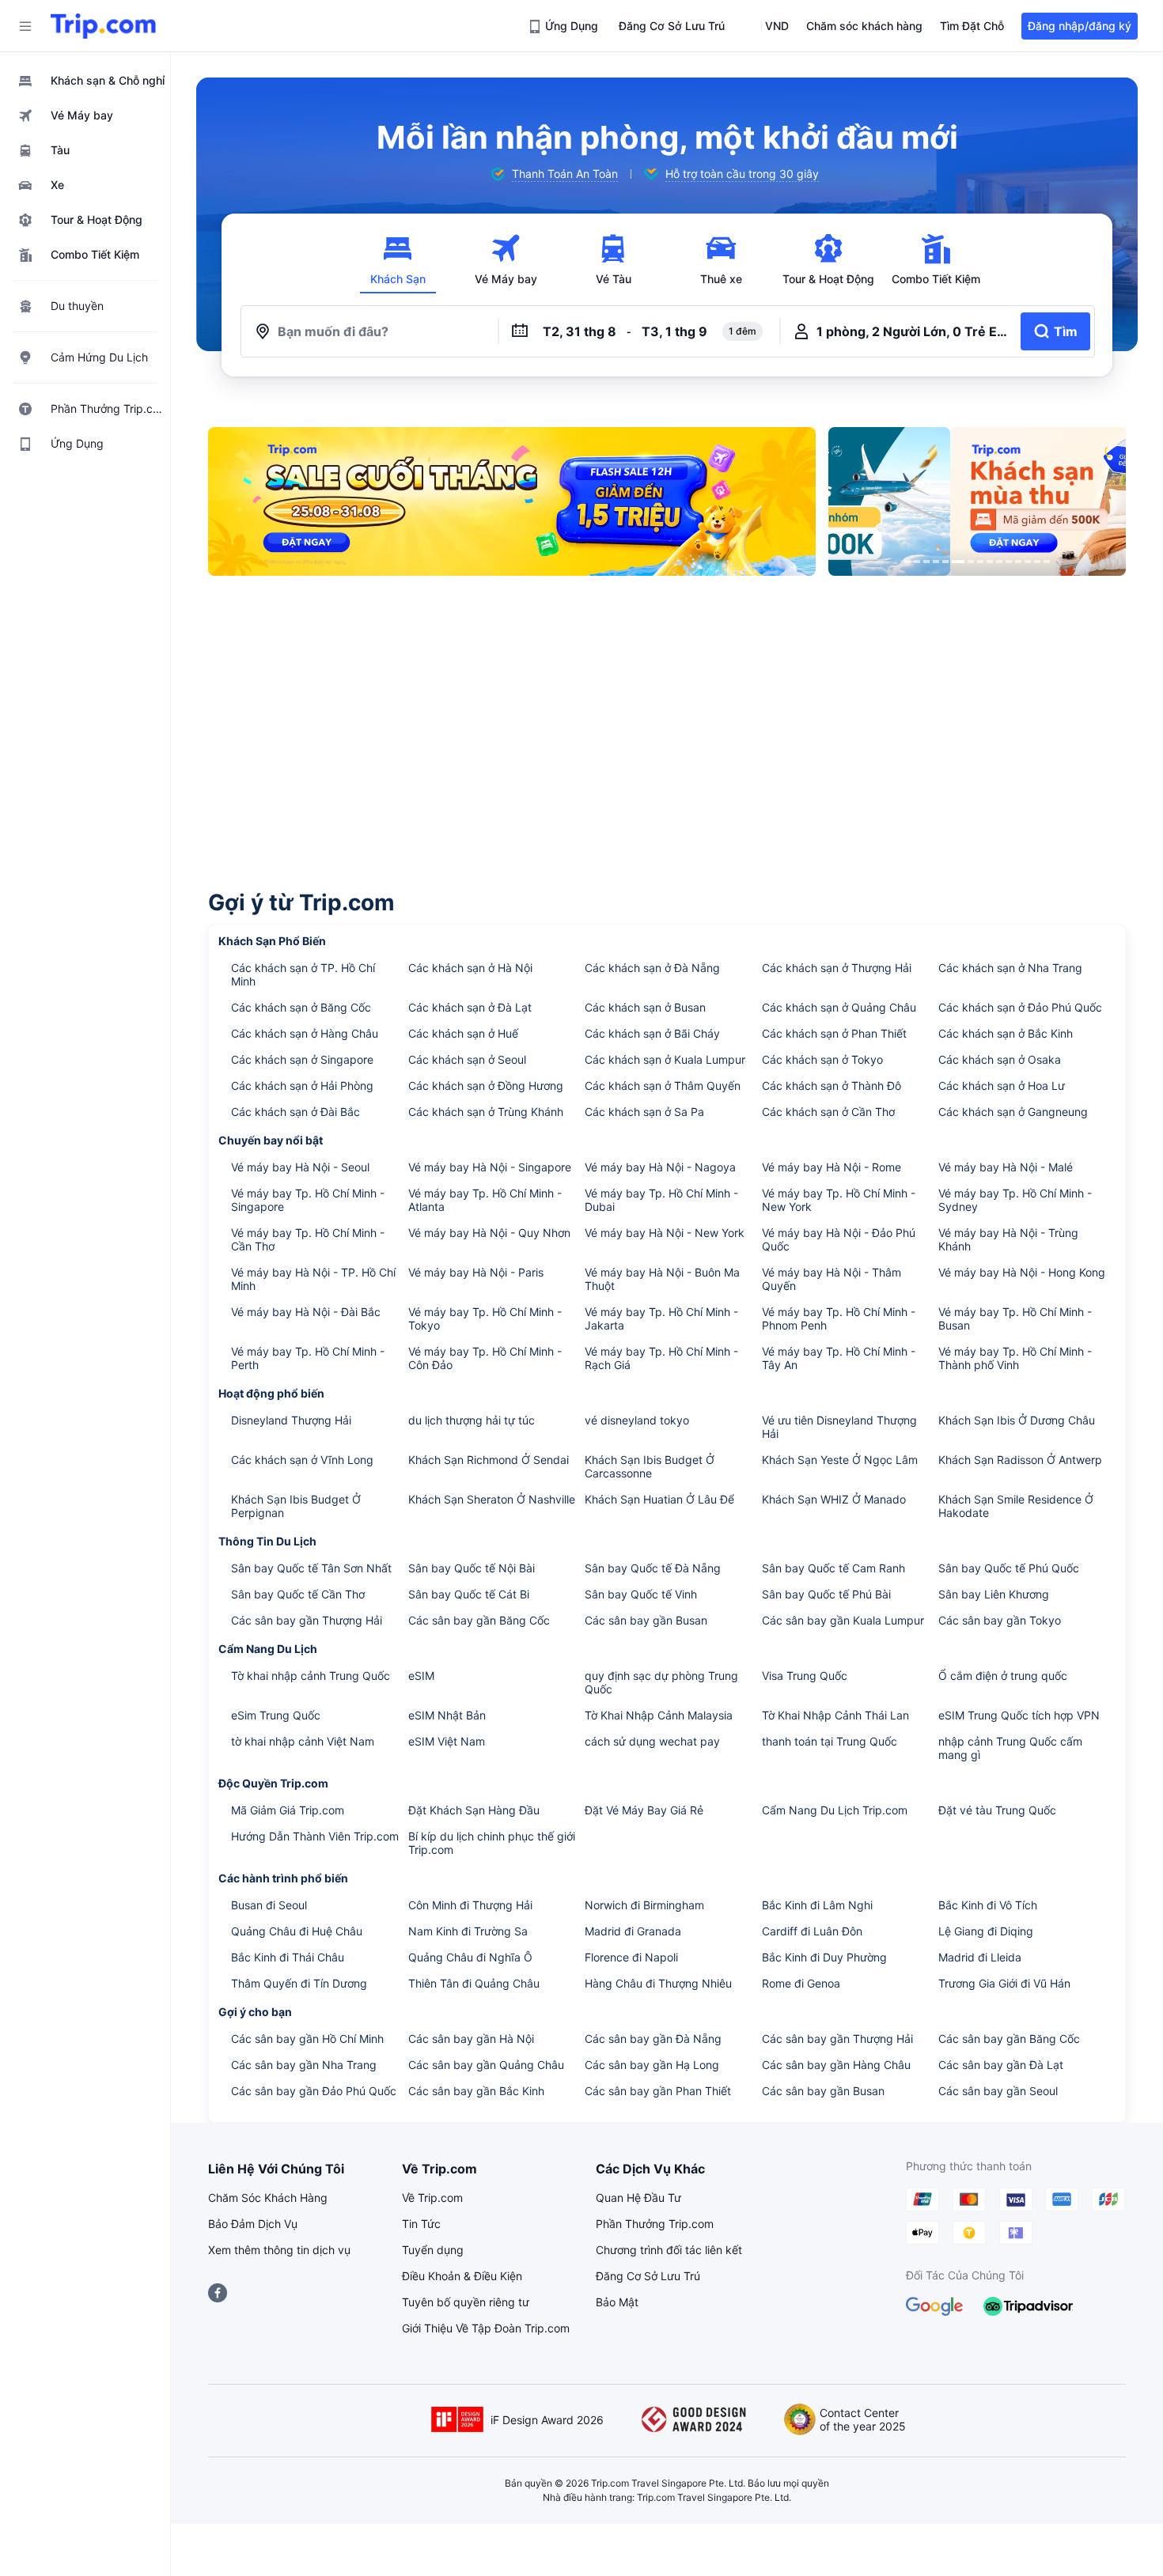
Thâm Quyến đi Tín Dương (299, 1983)
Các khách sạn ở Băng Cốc (301, 1007)
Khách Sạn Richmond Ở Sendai (489, 1460)
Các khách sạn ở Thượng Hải (837, 968)
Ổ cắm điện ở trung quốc (1003, 1676)
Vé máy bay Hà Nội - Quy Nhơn (489, 1233)
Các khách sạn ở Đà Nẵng (652, 968)
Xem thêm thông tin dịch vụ (279, 2250)
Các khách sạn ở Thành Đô (832, 1086)
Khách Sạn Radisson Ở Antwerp (1020, 1460)
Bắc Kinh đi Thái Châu (288, 1957)
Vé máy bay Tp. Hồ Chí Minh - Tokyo (485, 1318)
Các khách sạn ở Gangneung (1013, 1112)
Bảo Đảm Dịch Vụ (253, 2224)
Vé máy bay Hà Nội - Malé (1006, 1167)
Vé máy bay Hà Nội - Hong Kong (1022, 1272)
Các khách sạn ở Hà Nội (470, 968)
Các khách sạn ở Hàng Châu (305, 1033)
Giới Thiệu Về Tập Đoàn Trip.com (486, 2328)
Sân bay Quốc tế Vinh (641, 1594)
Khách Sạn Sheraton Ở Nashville (492, 1499)
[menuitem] (85, 81)
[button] (25, 26)
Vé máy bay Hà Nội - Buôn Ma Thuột (662, 1279)
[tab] (398, 260)
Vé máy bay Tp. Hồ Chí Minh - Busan (1015, 1318)
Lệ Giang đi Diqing (986, 1931)
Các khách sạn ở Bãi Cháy (652, 1033)
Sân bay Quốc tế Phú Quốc (1009, 1568)
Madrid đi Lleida (980, 1957)
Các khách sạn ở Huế (463, 1033)
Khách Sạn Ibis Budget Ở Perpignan (296, 1506)
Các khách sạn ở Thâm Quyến (663, 1086)
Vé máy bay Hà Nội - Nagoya (660, 1167)
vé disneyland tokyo (637, 1420)
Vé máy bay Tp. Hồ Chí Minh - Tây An (839, 1358)
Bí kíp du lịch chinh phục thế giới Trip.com (492, 1843)
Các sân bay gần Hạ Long (652, 2065)
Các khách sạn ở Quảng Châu (839, 1007)
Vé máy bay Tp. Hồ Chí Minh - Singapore (308, 1200)
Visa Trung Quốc (805, 1676)
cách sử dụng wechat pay (652, 1741)
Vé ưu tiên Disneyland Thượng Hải (839, 1427)
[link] (564, 26)
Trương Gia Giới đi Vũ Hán (1004, 1983)
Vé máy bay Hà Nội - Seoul (300, 1167)
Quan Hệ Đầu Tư (638, 2198)
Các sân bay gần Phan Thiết (658, 2091)
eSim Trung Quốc (276, 1715)
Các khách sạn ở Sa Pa (644, 1112)
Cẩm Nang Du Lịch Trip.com (835, 1810)
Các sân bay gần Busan (646, 1620)
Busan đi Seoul (269, 1905)
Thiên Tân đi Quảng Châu (474, 1983)
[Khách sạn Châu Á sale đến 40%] (977, 501)
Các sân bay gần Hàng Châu (836, 2065)
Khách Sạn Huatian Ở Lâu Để (659, 1499)
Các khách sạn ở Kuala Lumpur (665, 1059)
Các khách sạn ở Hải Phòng (302, 1086)
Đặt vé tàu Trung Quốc (997, 1810)
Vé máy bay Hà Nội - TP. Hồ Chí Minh (313, 1279)
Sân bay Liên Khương (994, 1594)
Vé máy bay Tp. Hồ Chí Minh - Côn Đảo (485, 1358)
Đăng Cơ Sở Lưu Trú (648, 2276)
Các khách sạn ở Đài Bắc (295, 1112)
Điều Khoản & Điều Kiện (462, 2276)
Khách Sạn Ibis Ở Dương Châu (1017, 1420)
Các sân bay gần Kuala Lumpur (843, 1620)
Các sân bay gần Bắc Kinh (476, 2091)
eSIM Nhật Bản (447, 1715)
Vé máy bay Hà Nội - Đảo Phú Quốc (839, 1239)
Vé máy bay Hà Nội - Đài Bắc (306, 1312)
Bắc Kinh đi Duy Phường (824, 1957)
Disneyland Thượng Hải (291, 1420)
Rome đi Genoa (801, 1983)
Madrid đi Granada (633, 1931)
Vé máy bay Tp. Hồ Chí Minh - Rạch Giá (661, 1358)
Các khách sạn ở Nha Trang (1010, 968)
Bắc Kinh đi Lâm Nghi (817, 1905)
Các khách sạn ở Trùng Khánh (486, 1112)
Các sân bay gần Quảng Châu (486, 2065)
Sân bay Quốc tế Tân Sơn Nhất (311, 1568)
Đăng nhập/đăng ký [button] (1080, 26)
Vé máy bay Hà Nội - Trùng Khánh (1008, 1239)
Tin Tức (421, 2224)
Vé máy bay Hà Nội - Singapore (490, 1167)
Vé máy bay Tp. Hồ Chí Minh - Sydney (1015, 1200)
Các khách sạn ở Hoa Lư (1002, 1086)
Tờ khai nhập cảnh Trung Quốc (311, 1676)
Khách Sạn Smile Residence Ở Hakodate (1016, 1506)
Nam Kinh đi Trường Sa (468, 1931)
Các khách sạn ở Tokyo (822, 1059)
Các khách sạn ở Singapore (302, 1059)
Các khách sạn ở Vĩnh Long (302, 1460)
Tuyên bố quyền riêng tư (466, 2302)
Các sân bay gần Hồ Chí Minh (307, 2039)
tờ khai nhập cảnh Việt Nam (303, 1741)
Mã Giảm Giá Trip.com (288, 1810)
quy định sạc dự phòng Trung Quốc (661, 1682)
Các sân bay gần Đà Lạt (1001, 2065)
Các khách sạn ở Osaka (1000, 1059)
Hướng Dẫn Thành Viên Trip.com (315, 1836)
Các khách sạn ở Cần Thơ (828, 1112)
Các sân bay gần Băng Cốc (479, 1620)
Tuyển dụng (433, 2250)
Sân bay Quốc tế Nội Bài (472, 1568)
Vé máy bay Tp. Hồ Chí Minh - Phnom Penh (839, 1318)
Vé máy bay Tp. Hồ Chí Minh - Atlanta (485, 1200)
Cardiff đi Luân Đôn (812, 1931)
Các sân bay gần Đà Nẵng (653, 2039)
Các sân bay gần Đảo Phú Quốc (314, 2091)
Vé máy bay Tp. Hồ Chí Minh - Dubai (661, 1200)
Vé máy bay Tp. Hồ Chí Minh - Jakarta (661, 1318)
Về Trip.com (432, 2198)
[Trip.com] (103, 26)
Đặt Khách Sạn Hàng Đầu (474, 1810)
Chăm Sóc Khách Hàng (268, 2198)
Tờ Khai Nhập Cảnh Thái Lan (835, 1715)
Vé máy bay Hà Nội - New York (665, 1233)
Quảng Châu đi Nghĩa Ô (470, 1957)
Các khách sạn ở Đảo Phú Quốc (1020, 1007)
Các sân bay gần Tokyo (1000, 1620)
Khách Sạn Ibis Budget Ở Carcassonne (650, 1466)
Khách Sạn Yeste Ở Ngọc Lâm (840, 1460)
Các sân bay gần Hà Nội (471, 2039)
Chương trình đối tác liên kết (669, 2250)
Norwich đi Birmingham (644, 1905)
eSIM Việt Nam (447, 1741)
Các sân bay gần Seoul (998, 2091)
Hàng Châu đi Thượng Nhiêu (658, 1983)
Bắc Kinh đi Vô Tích (988, 1905)
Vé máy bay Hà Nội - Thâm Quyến (832, 1279)
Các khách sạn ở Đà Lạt (470, 1007)
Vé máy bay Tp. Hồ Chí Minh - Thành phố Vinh (1015, 1358)
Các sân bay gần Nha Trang (304, 2065)
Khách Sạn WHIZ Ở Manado (834, 1499)
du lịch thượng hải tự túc (472, 1420)
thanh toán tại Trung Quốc (830, 1741)
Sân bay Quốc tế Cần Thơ (298, 1594)
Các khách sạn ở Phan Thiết (834, 1033)
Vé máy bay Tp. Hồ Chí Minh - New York (839, 1200)
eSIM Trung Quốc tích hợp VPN (1019, 1715)
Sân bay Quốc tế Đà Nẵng (653, 1568)
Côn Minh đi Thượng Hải (470, 1905)
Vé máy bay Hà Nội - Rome (832, 1167)
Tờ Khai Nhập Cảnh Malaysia (659, 1715)
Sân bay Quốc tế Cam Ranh (833, 1568)
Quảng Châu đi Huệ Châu (297, 1931)
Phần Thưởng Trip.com (655, 2224)
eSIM (421, 1676)
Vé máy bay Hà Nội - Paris (476, 1272)
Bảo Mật (617, 2302)
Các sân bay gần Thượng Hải (307, 1620)
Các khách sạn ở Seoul (467, 1059)
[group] (554, 174)
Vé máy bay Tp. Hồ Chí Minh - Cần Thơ (308, 1239)
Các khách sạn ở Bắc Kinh (1006, 1033)
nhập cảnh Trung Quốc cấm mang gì (1010, 1748)
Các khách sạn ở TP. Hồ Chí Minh (303, 974)
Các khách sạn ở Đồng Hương (486, 1086)
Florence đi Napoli (631, 1957)
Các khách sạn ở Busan (645, 1007)
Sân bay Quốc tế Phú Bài (826, 1594)
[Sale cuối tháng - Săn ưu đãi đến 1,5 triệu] (512, 501)
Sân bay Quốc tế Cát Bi (469, 1594)
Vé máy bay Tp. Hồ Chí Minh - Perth (308, 1358)
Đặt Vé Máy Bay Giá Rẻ (644, 1810)
